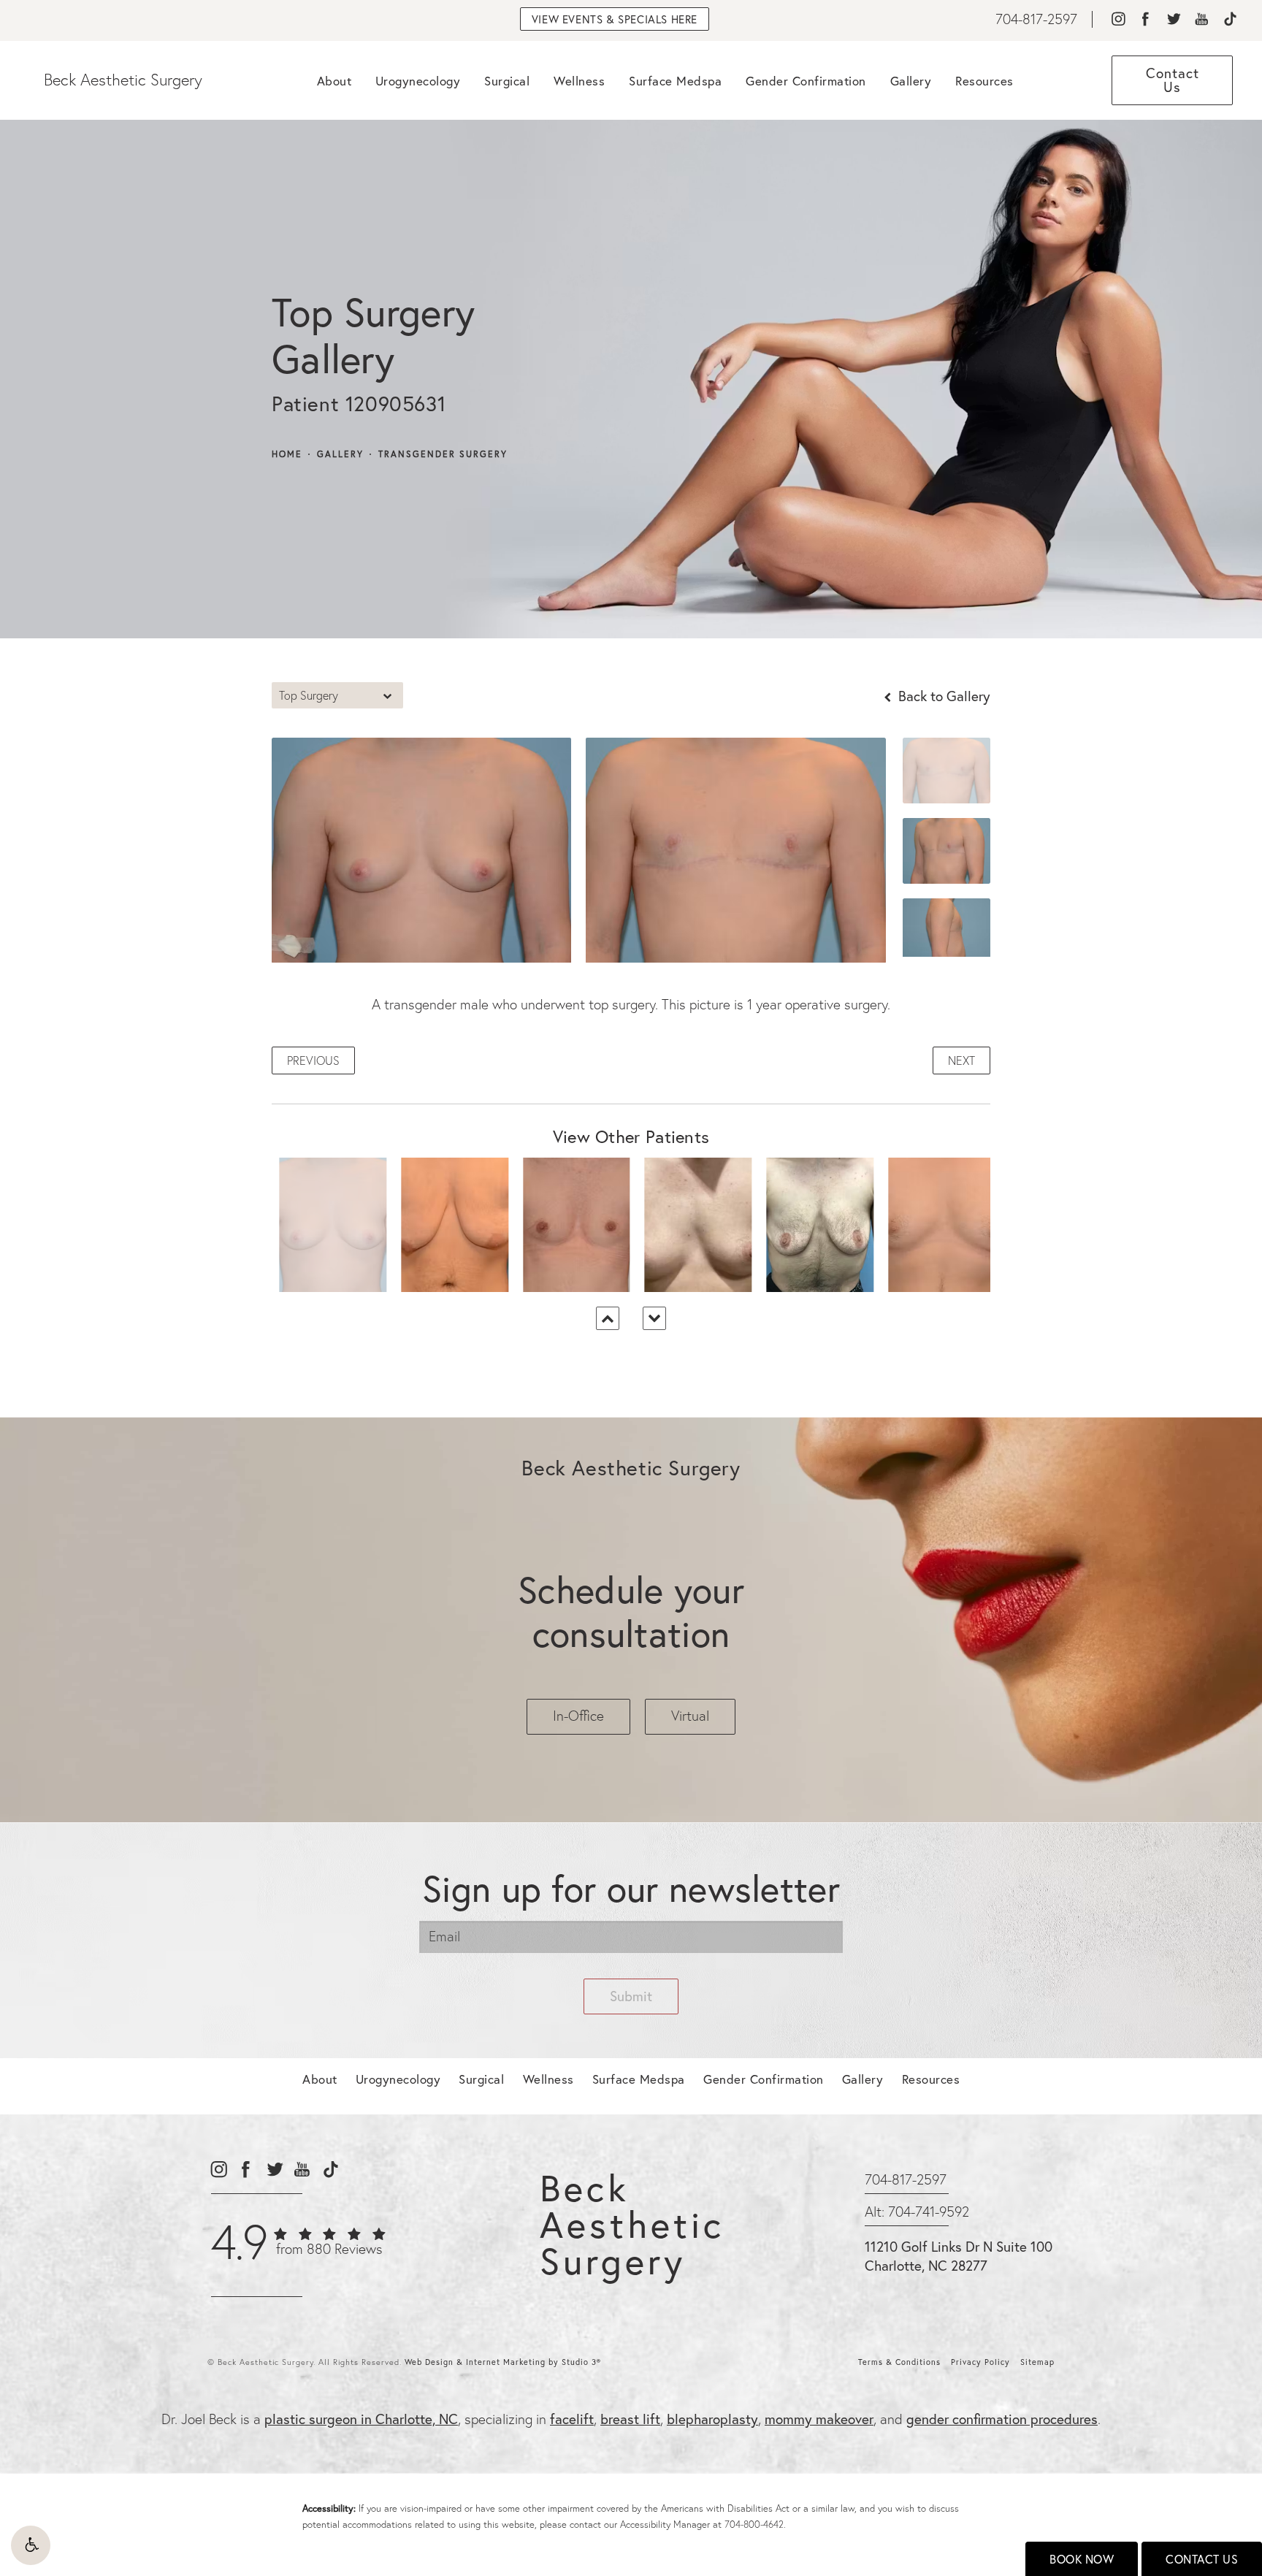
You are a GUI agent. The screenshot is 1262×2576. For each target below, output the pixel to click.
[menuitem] (1118, 19)
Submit (631, 1996)
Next (961, 1060)
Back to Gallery (942, 696)
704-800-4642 (754, 2524)
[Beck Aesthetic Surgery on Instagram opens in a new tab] (1118, 19)
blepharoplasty (712, 2419)
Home (287, 454)
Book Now (1082, 2559)
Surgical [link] (507, 81)
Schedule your (631, 1611)
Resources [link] (984, 81)
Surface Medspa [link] (675, 81)
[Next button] (654, 1318)
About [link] (334, 81)
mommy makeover (819, 2419)
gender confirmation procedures (1002, 2419)
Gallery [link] (911, 81)
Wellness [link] (579, 81)
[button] (31, 2545)
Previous (313, 1060)
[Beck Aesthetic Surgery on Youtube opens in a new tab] (1202, 19)
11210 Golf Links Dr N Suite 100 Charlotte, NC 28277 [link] (959, 2256)
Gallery (340, 454)
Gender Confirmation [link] (806, 81)
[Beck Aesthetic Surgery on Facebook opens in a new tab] (1146, 19)
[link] (1036, 19)
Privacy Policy (980, 2362)
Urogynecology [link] (418, 81)
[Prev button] (608, 1318)
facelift (572, 2419)
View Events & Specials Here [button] (615, 19)
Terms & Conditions (899, 2362)
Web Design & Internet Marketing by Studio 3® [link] (503, 2362)
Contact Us (1202, 2559)
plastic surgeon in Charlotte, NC (361, 2419)
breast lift (630, 2419)
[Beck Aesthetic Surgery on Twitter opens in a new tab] (1173, 19)
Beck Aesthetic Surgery (123, 80)
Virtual (690, 1716)
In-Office (578, 1716)
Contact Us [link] (1173, 80)
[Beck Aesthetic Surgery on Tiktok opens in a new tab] (1230, 19)
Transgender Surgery (443, 454)
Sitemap (1037, 2362)
